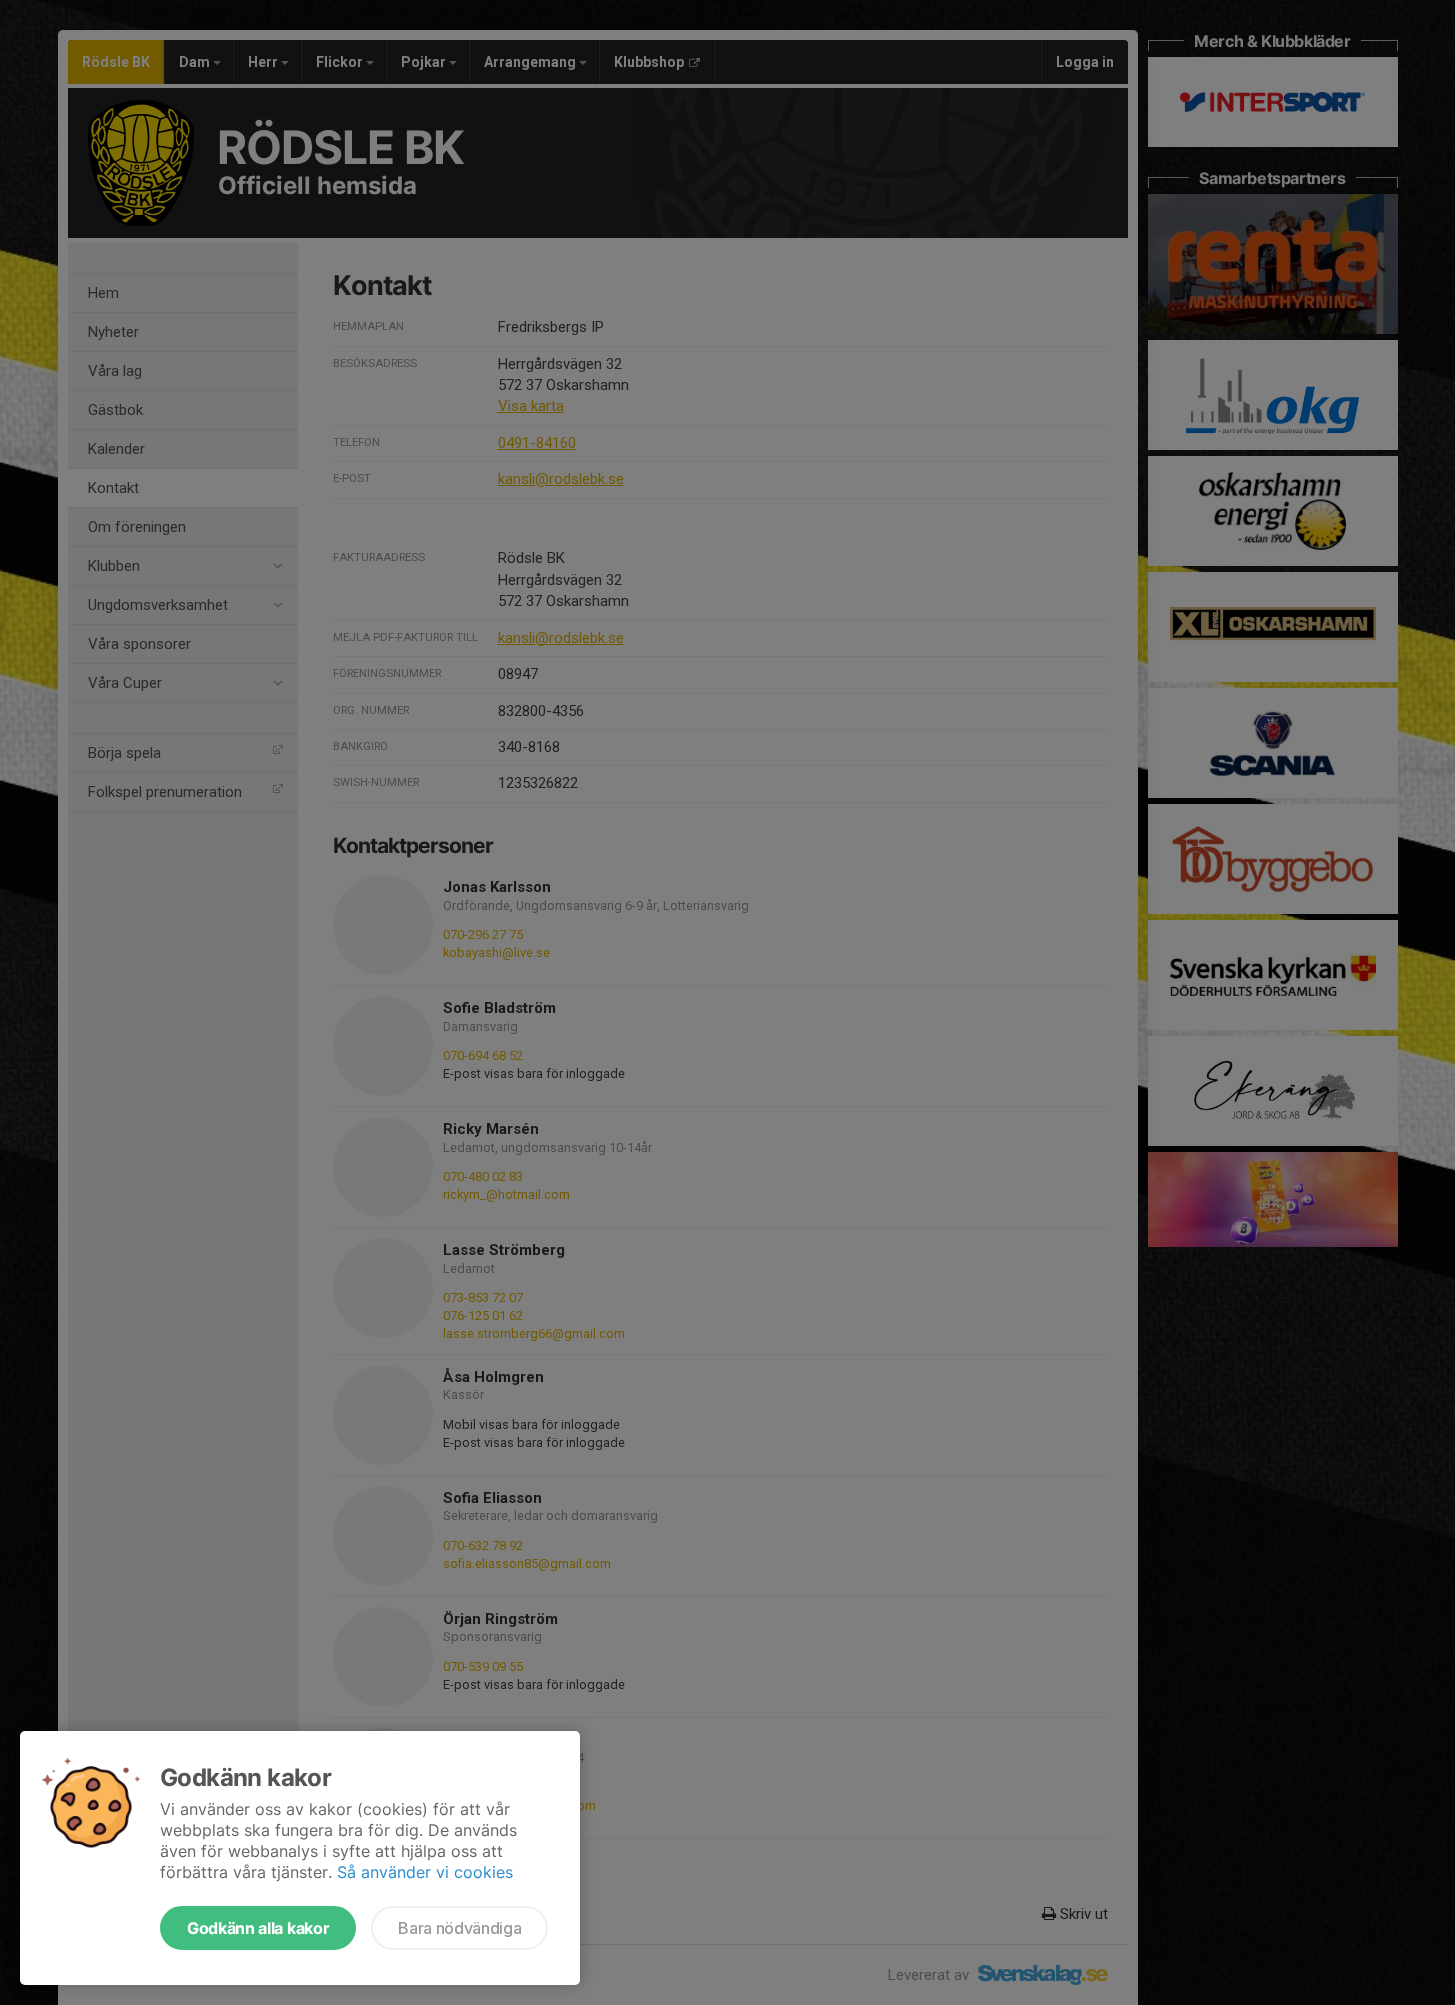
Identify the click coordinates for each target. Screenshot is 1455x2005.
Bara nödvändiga (459, 1928)
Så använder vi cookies (425, 1872)
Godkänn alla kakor (258, 1928)
